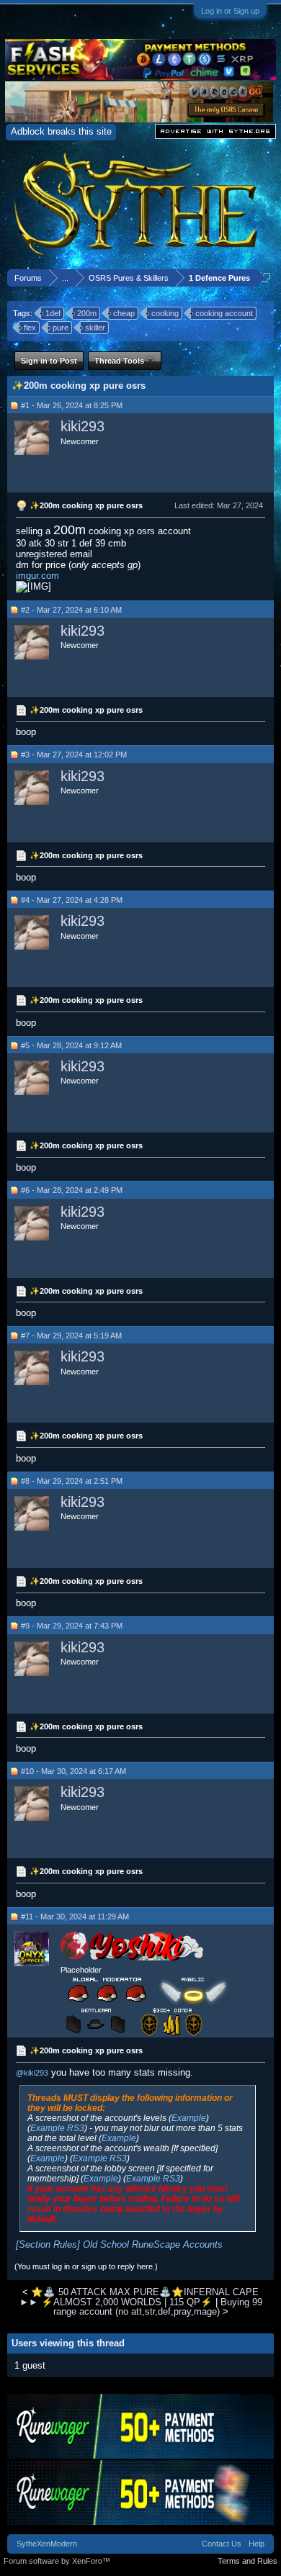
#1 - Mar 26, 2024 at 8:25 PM (72, 405)
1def (53, 313)
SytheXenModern (47, 2544)
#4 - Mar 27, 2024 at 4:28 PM (72, 900)
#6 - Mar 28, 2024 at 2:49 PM (72, 1190)
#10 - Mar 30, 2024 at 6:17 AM (73, 1771)
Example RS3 (57, 2128)
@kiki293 (32, 2073)
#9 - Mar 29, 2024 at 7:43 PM (72, 1626)
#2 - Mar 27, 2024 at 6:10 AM (71, 610)
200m (87, 313)
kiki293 (82, 426)
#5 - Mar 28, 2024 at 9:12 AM (71, 1045)
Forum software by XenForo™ (57, 2561)
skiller (95, 328)
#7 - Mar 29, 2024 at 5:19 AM (71, 1336)
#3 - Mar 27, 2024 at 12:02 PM (74, 755)
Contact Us (222, 2544)
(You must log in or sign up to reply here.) (86, 2266)
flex (30, 328)
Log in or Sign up (230, 11)
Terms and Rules (247, 2561)
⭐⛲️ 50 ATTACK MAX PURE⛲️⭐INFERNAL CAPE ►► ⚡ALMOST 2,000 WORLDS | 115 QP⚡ (139, 2297)
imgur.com (37, 576)
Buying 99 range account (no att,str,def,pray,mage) (158, 2307)
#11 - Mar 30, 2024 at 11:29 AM (75, 1917)
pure (61, 328)
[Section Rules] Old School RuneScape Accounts (119, 2244)
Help (257, 2544)
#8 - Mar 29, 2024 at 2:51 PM (72, 1481)
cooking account (224, 313)
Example (189, 2118)
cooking (165, 313)
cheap (124, 313)
